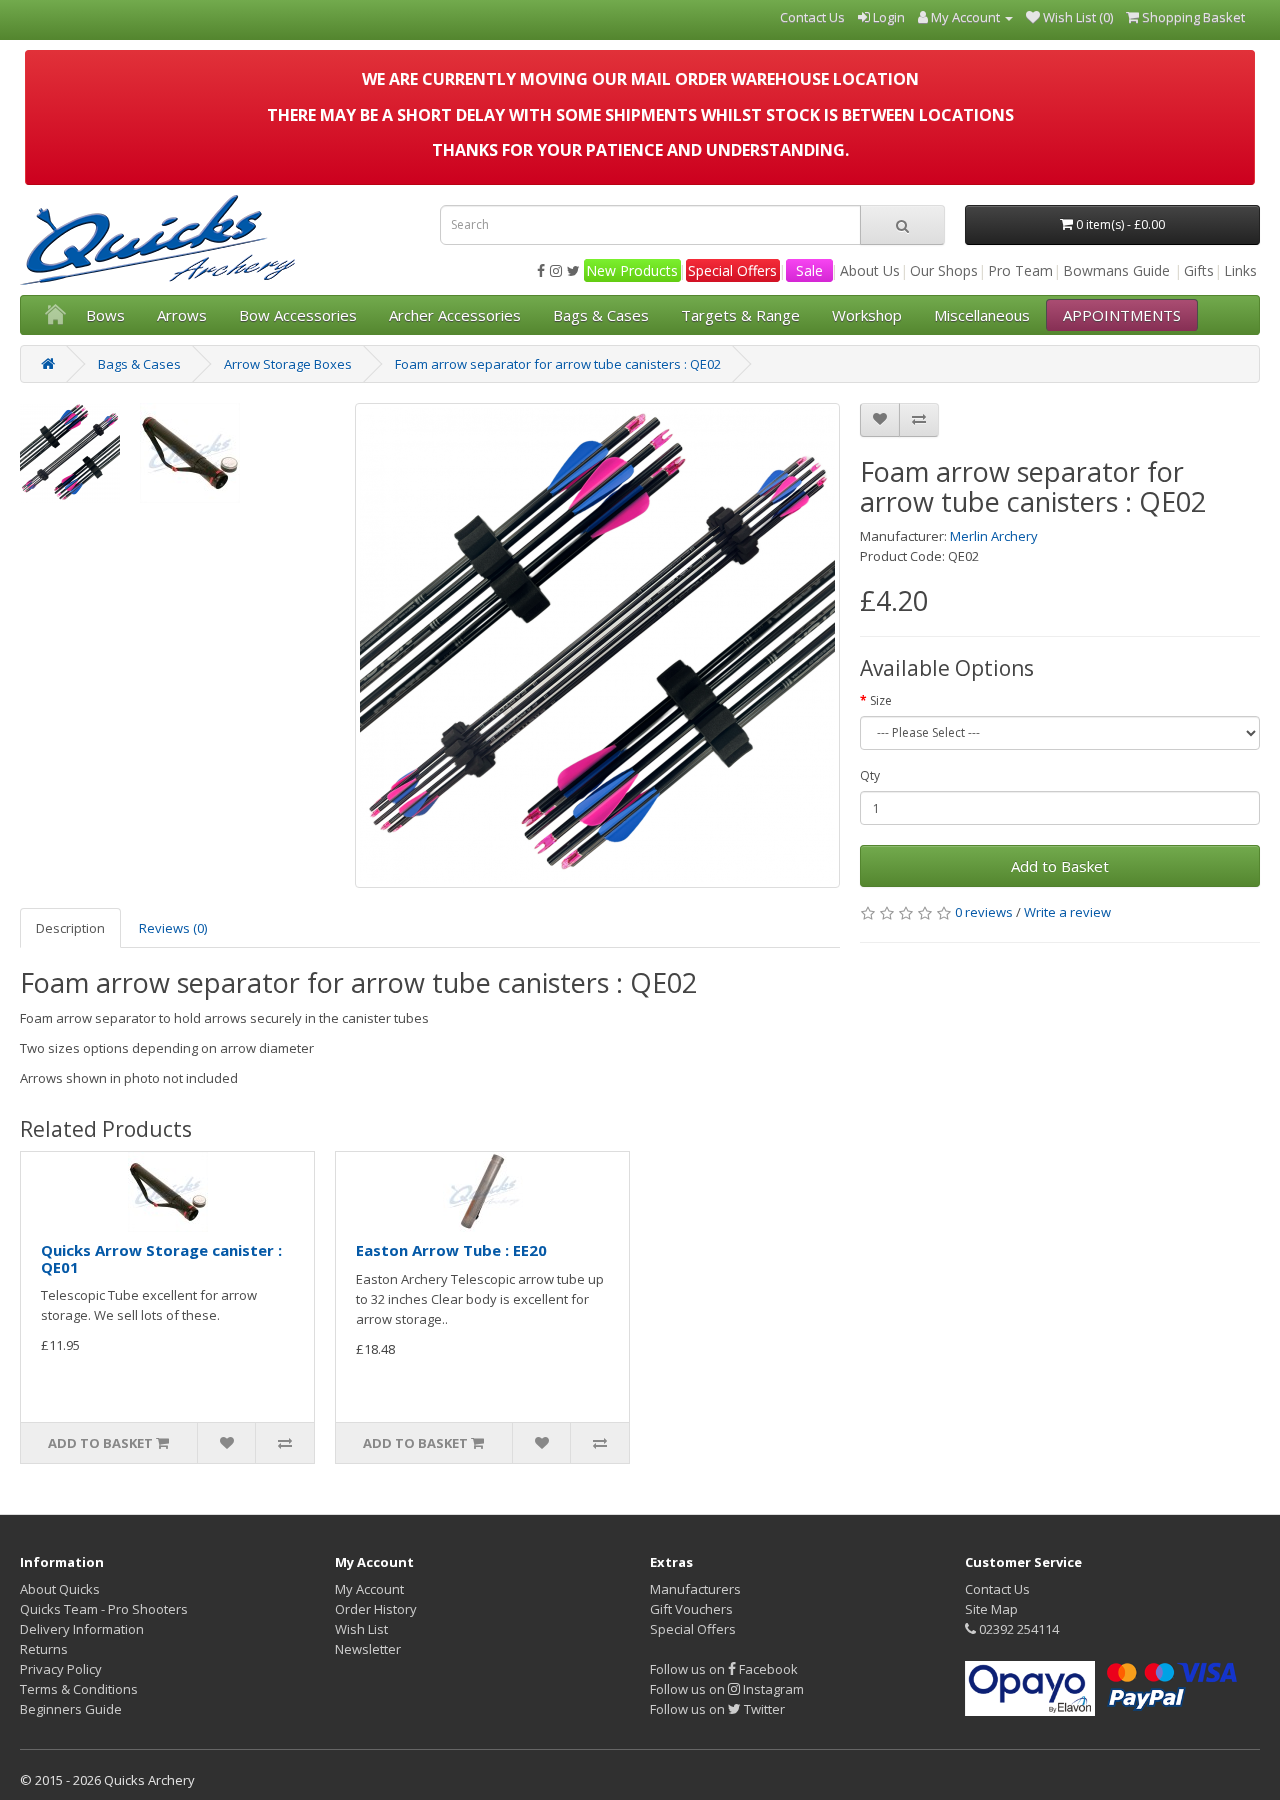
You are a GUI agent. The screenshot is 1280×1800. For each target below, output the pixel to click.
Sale (809, 270)
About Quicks (60, 1589)
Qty (870, 775)
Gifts (1199, 270)
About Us (870, 270)
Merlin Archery (994, 536)
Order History (376, 1609)
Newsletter (368, 1649)
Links (1240, 270)
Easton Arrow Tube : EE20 (451, 1250)
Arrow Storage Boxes (288, 364)
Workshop (867, 315)
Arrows (182, 315)
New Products (632, 270)
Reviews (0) (173, 928)
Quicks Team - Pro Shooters (104, 1609)
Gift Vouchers (691, 1609)
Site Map (991, 1609)
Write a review (1067, 912)
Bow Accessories (298, 315)
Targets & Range (740, 315)
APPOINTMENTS (1122, 315)
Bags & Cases (601, 315)
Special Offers (732, 270)
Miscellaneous (982, 315)
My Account (369, 1589)
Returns (44, 1649)
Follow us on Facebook (724, 1669)
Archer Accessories (455, 315)
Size (881, 700)
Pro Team (1020, 270)
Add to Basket (1060, 866)
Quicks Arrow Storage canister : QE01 (161, 1258)
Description (70, 928)
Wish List (361, 1629)
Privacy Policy (61, 1669)
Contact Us (997, 1589)
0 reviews (984, 912)
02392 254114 (1017, 1629)
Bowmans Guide (1116, 270)
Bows (105, 315)
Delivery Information (82, 1629)
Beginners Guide (71, 1709)
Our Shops (944, 270)
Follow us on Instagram (727, 1689)
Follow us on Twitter (717, 1709)
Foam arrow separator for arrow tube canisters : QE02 (558, 364)
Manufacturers (695, 1589)
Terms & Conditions (79, 1689)
